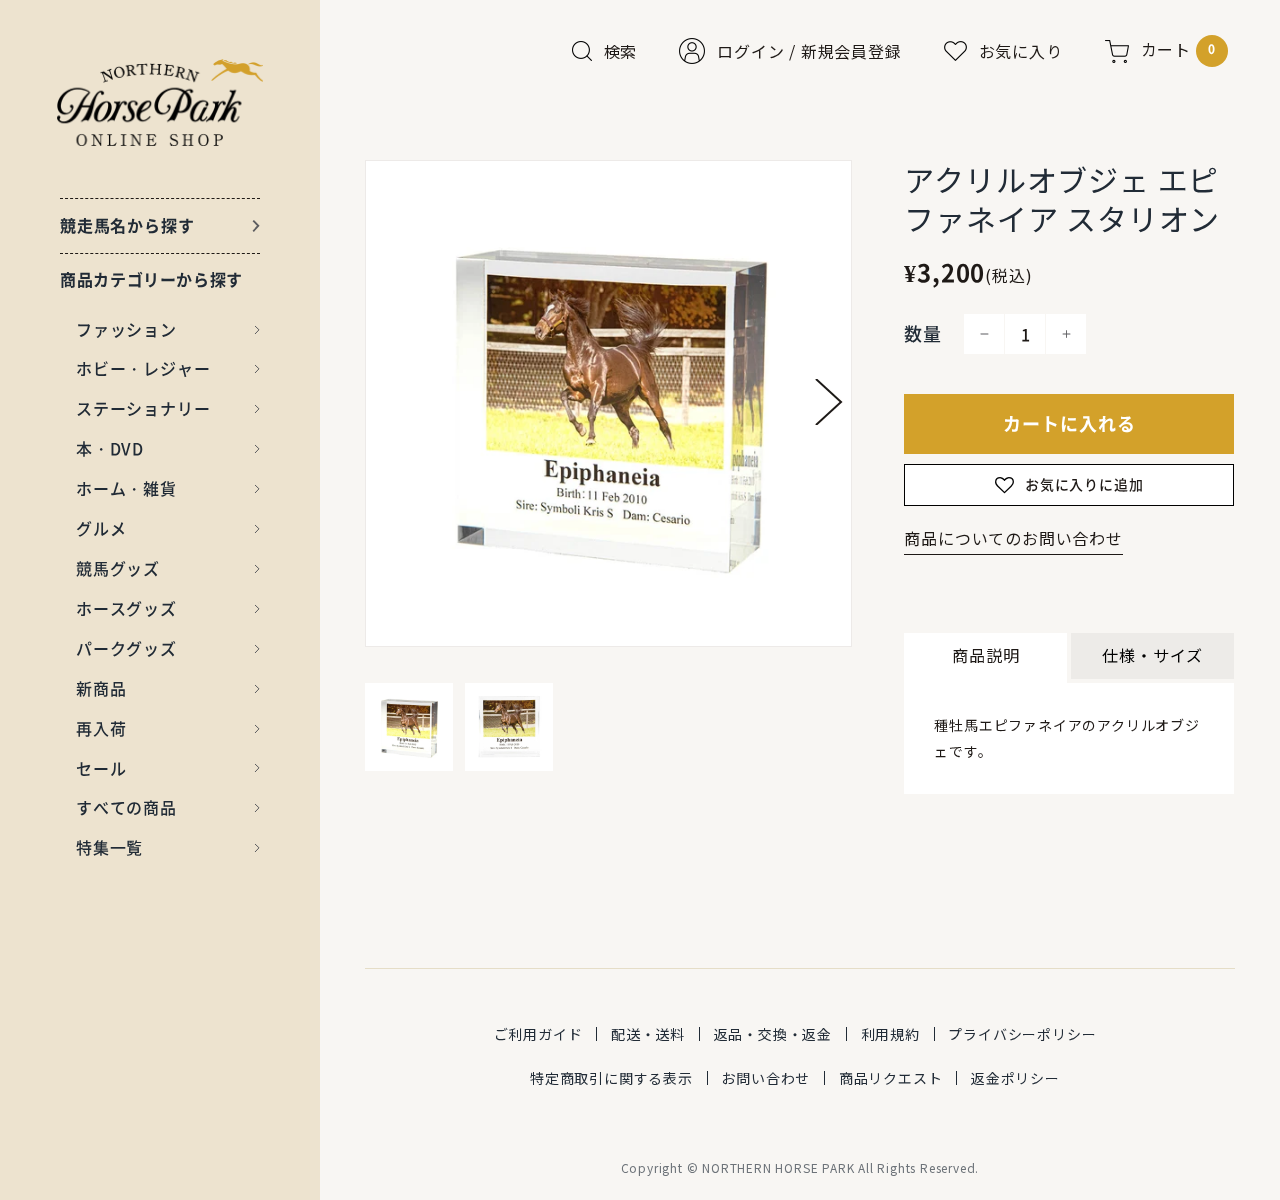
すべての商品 (126, 807)
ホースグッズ (126, 608)
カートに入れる (1069, 423)
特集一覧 (109, 847)
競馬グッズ (118, 568)
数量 (923, 333)
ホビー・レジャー (143, 368)
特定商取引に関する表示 (611, 1078)
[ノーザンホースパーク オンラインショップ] (160, 102)
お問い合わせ (765, 1078)
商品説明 (985, 655)
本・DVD (110, 448)
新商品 (101, 688)
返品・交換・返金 (773, 1034)
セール (101, 768)
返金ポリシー (1015, 1078)
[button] (829, 402)
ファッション (126, 329)
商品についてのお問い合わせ (1013, 538)
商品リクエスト (891, 1078)
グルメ (101, 528)
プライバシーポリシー (1022, 1034)
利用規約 (890, 1034)
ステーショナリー (143, 408)
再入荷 (101, 728)
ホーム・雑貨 (126, 488)
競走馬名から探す (127, 225)
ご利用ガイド (538, 1034)
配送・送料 (648, 1034)
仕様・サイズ (1152, 655)
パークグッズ (126, 648)
